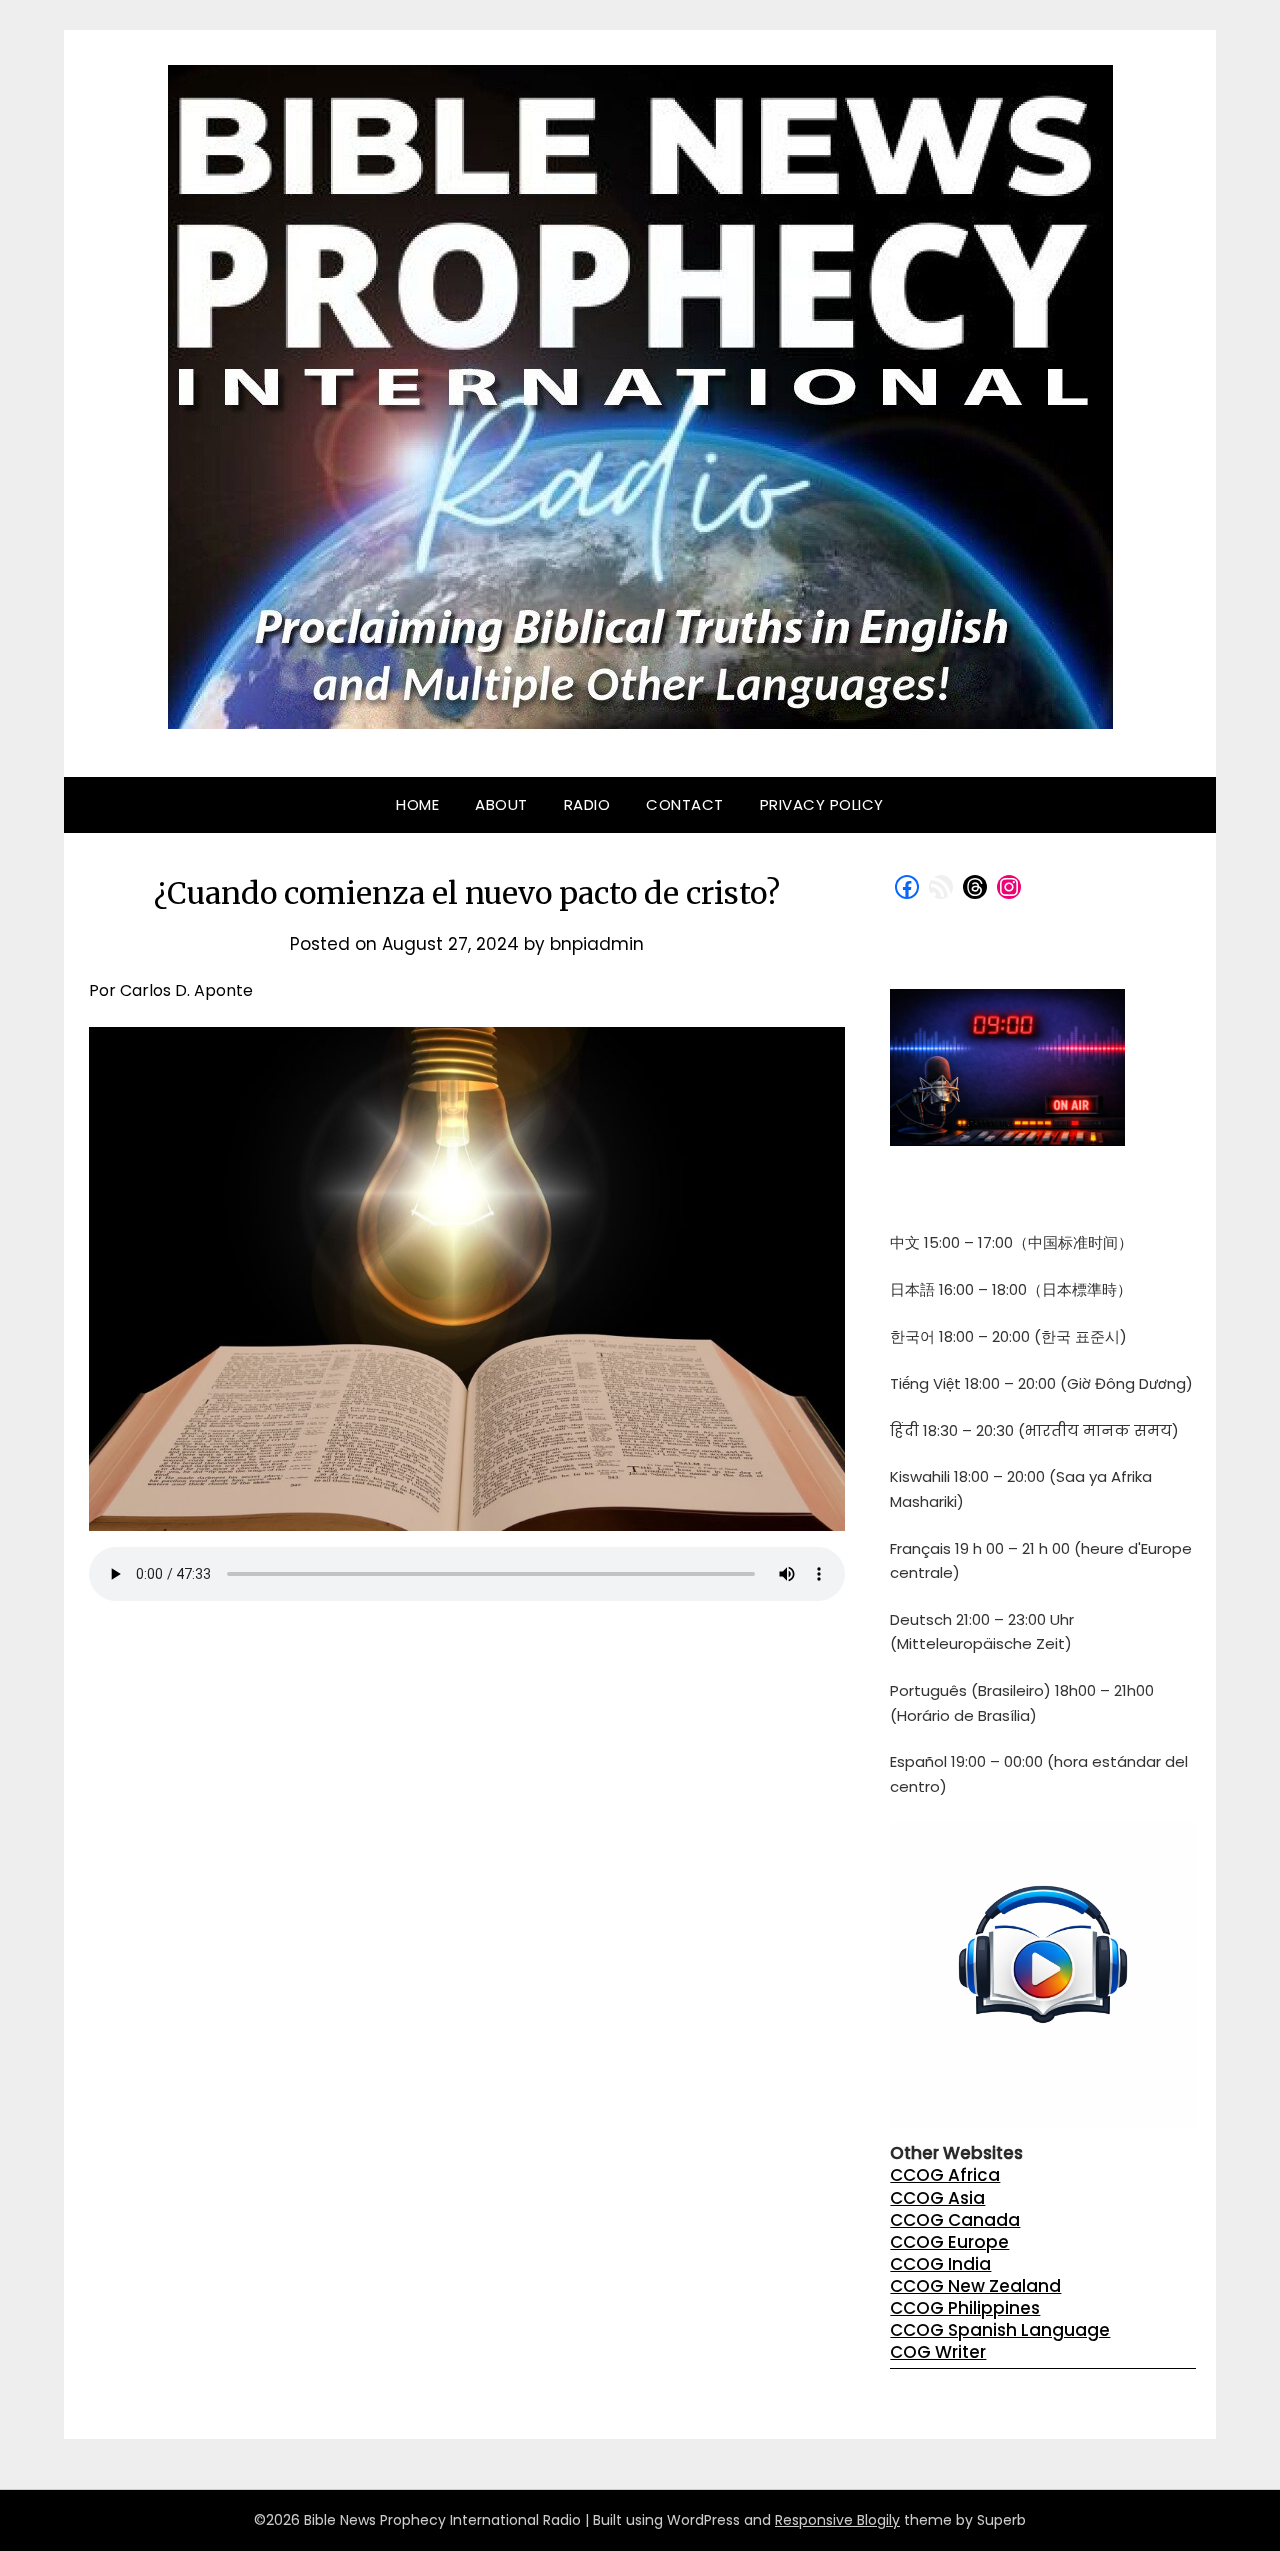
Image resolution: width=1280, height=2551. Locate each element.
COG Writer (938, 2352)
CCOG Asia (937, 2198)
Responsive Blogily (837, 2520)
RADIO (587, 804)
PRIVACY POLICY (822, 804)
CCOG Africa (945, 2175)
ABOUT (501, 804)
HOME (417, 804)
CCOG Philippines (965, 2308)
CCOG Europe (949, 2242)
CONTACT (685, 804)
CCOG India (940, 2264)
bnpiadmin (597, 944)
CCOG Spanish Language (1000, 2330)
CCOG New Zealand (975, 2286)
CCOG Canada (955, 2220)
